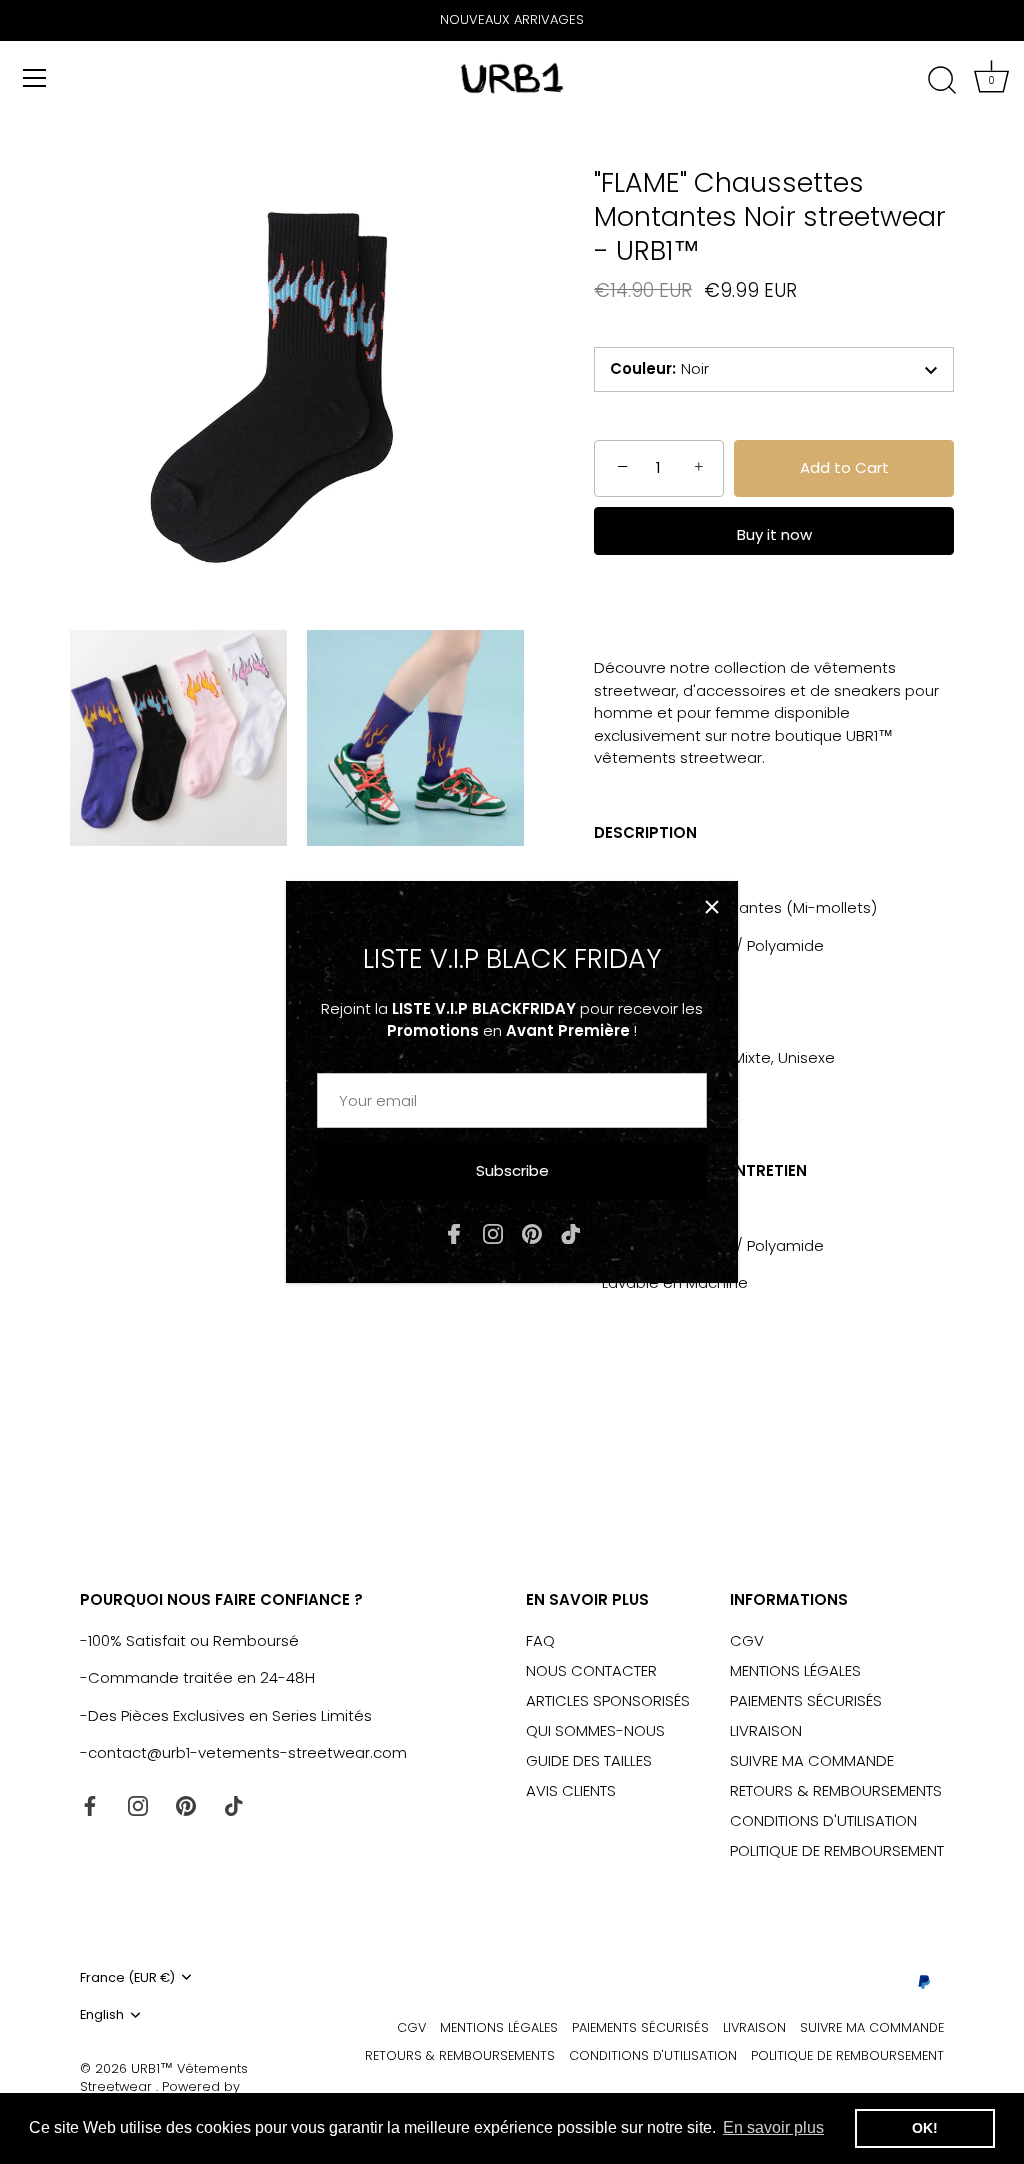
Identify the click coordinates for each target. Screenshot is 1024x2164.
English (102, 2015)
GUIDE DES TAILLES (589, 1760)
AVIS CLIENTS (571, 1790)
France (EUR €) (127, 1978)
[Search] (942, 81)
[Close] (712, 907)
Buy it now (774, 534)
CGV (747, 1640)
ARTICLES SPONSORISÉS (608, 1700)
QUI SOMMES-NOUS (595, 1730)
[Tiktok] (571, 1232)
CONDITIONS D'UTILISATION (823, 1820)
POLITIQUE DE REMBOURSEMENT (837, 1850)
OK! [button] (925, 2128)
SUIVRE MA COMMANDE (812, 1760)
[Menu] (35, 78)
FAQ (540, 1640)
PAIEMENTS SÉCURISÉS (806, 1700)
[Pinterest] (532, 1232)
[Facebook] (454, 1232)
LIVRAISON (766, 1730)
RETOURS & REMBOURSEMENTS (836, 1790)
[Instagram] (493, 1232)
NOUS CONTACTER (591, 1670)
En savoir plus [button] (773, 2127)
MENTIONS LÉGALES (795, 1670)
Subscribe (512, 1170)
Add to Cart (844, 467)
